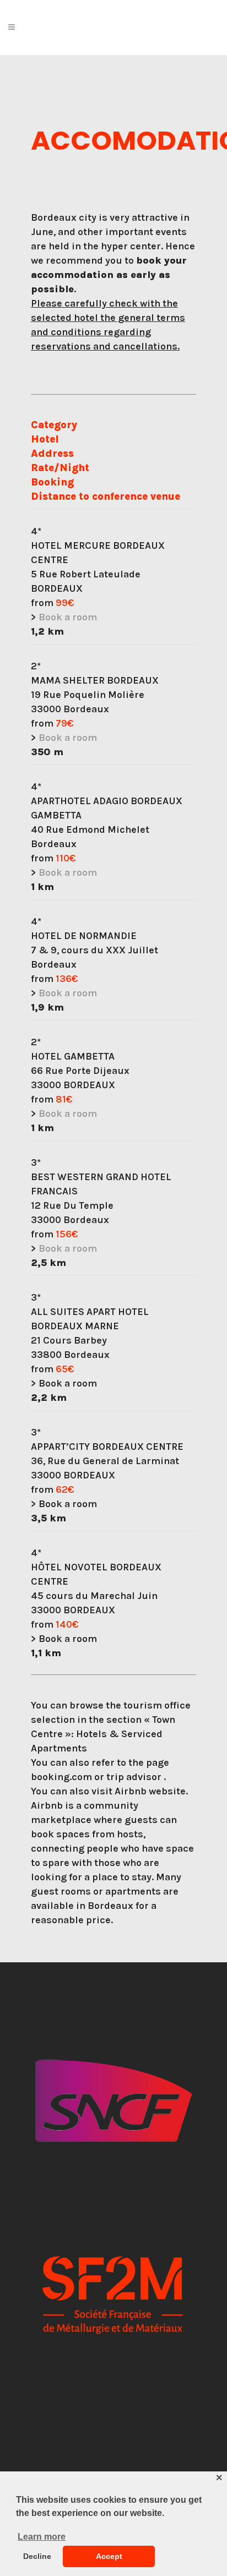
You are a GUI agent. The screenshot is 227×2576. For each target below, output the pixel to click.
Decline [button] (37, 2556)
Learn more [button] (42, 2537)
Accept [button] (109, 2556)
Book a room (68, 617)
